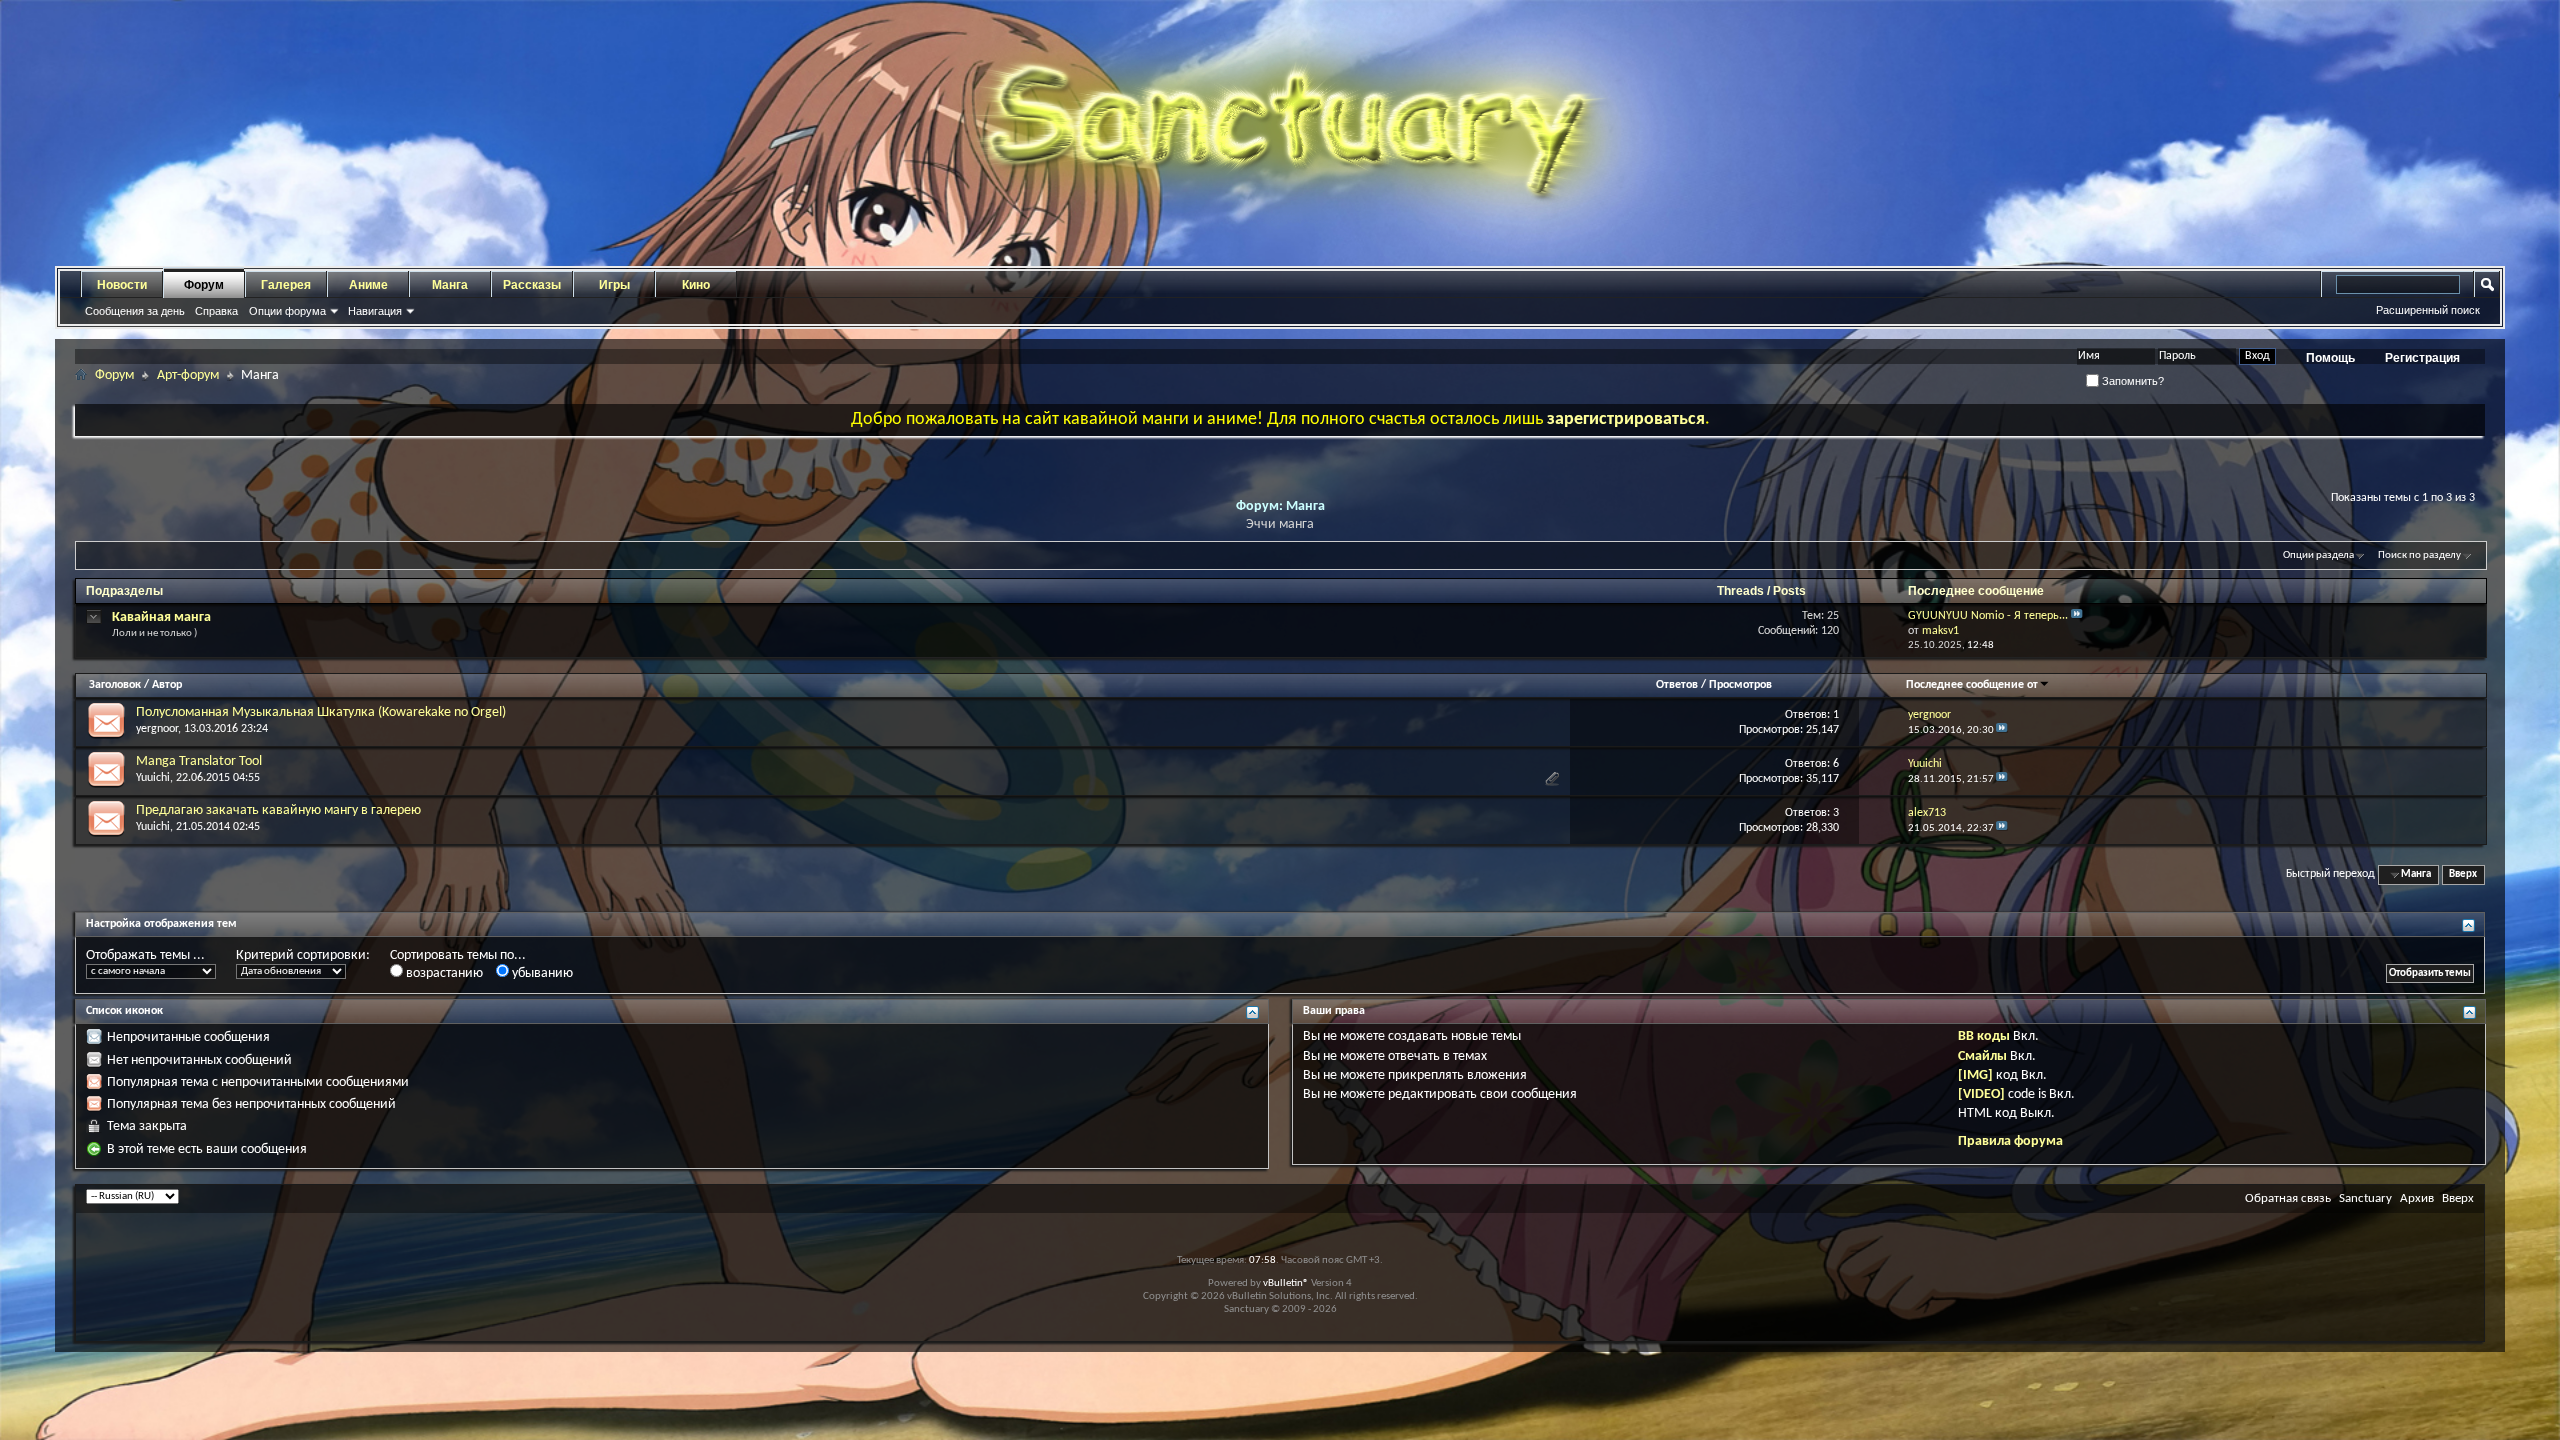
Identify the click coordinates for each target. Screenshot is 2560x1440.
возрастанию (443, 973)
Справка (216, 311)
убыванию (541, 973)
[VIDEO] (1981, 1094)
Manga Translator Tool (199, 761)
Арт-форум (188, 375)
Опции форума (287, 311)
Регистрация (2422, 358)
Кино (696, 285)
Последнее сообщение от (1972, 685)
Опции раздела (2318, 555)
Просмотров (1740, 685)
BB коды (1984, 1036)
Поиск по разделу (2419, 555)
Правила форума (2010, 1141)
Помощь (2330, 358)
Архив (2417, 1198)
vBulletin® (1286, 1283)
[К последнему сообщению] (2002, 730)
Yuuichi (153, 778)
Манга (450, 285)
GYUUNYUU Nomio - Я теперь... (1988, 616)
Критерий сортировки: (303, 955)
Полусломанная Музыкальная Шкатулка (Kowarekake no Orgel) (321, 712)
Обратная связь (2288, 1198)
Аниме (368, 285)
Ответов (1677, 685)
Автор (167, 685)
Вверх (2463, 874)
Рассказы (532, 285)
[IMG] (1975, 1075)
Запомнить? (2131, 381)
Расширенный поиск (2428, 310)
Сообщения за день (135, 311)
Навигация (375, 311)
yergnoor (157, 729)
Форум (204, 285)
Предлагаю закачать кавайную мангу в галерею (278, 810)
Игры (614, 285)
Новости (122, 285)
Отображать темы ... (145, 955)
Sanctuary (2365, 1198)
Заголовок (115, 685)
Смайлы (1982, 1056)
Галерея (286, 285)
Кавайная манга (161, 617)
